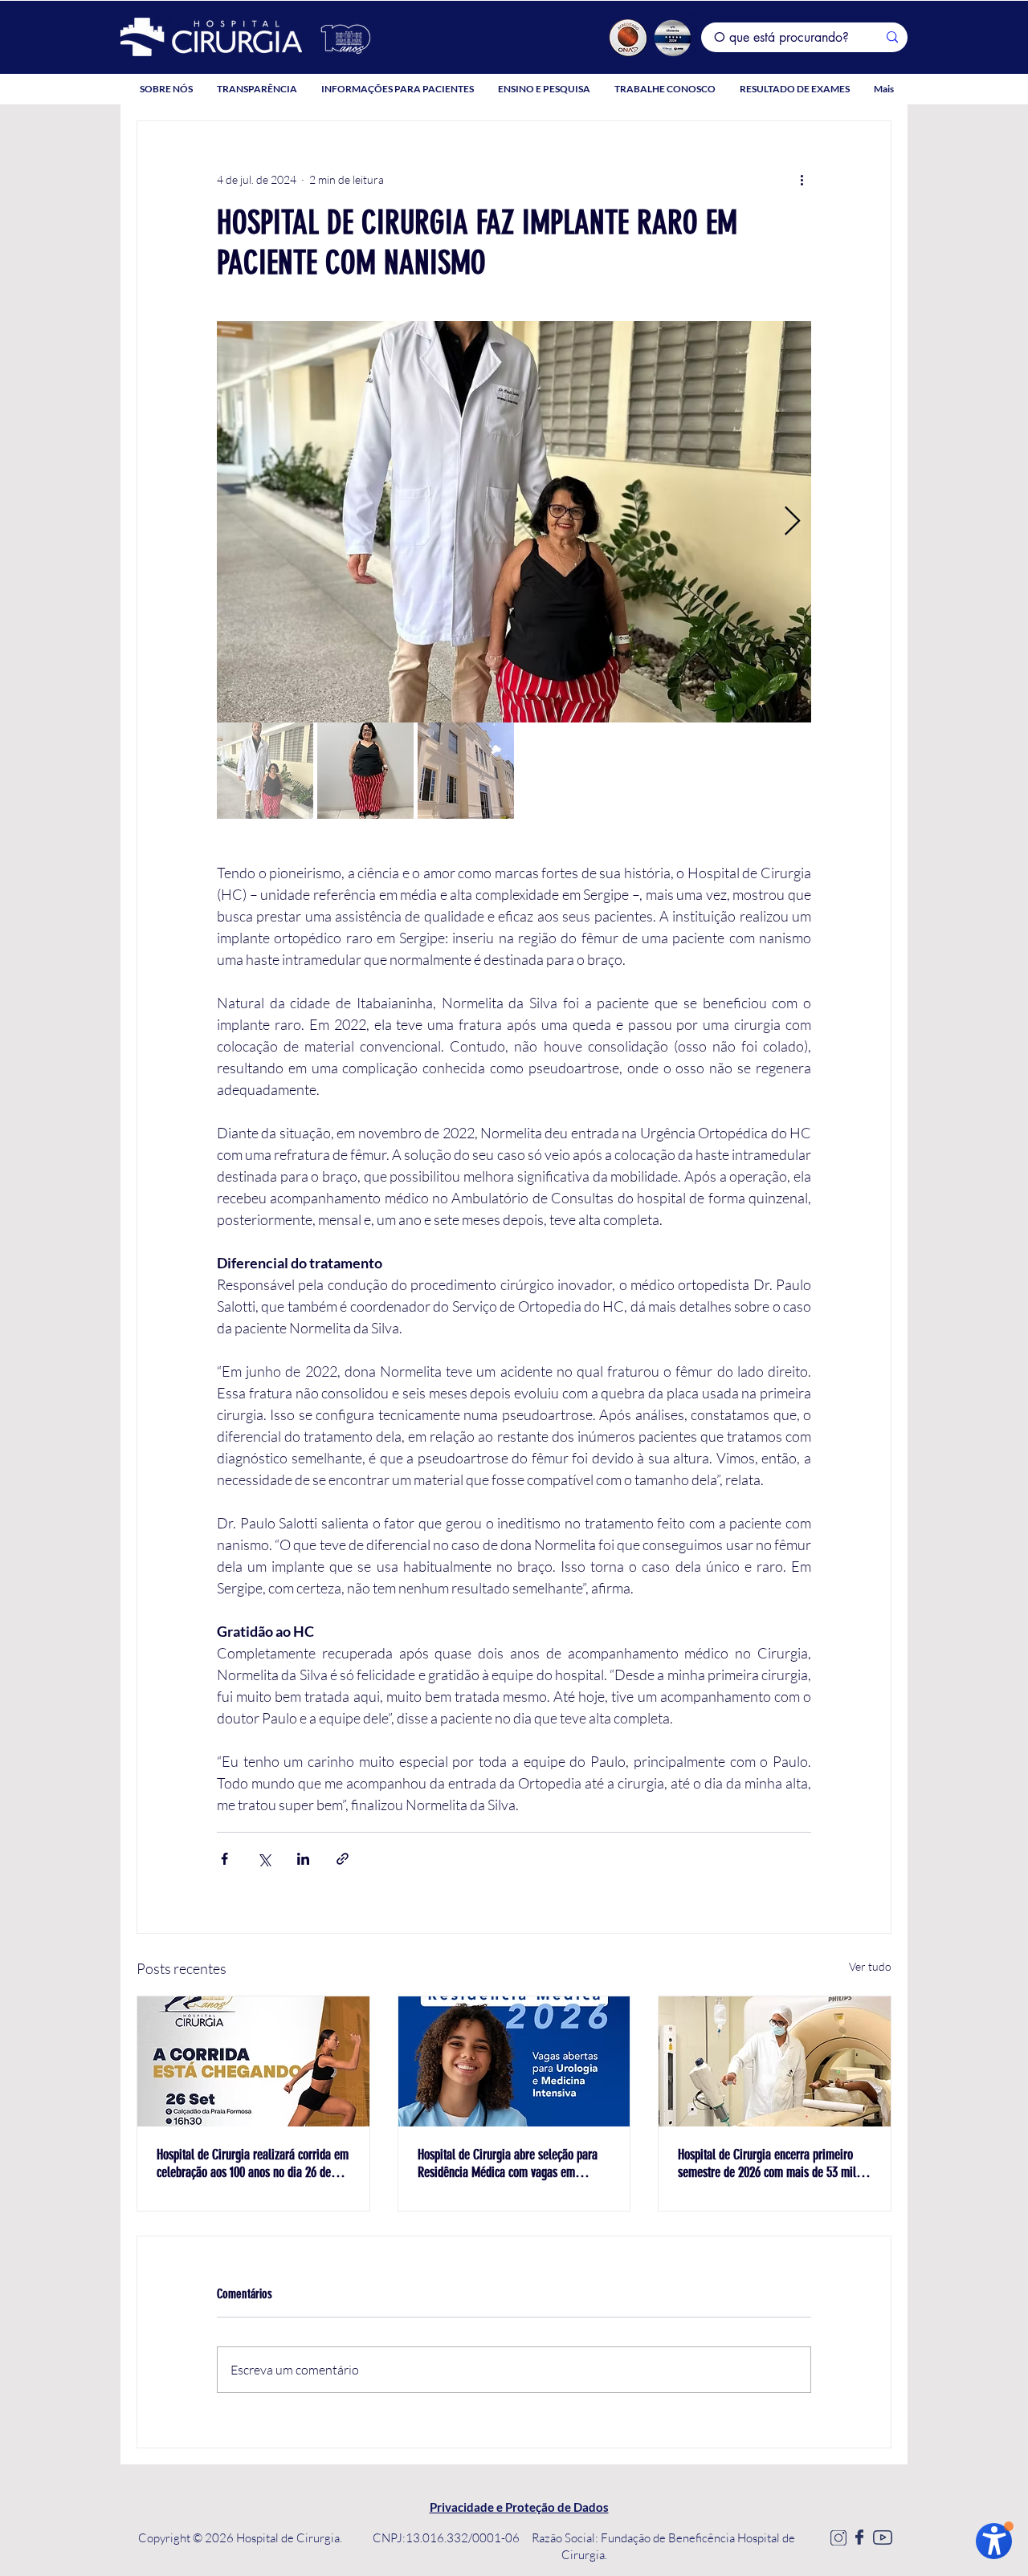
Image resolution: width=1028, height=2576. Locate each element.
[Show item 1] (265, 771)
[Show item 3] (466, 771)
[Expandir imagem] (514, 522)
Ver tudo (870, 1966)
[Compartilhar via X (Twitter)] (264, 1859)
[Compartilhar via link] (343, 1859)
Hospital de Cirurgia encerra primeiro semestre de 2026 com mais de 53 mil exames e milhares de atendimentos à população (767, 2163)
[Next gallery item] (792, 522)
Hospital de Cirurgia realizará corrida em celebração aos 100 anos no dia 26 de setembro (253, 2163)
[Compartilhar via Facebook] (224, 1859)
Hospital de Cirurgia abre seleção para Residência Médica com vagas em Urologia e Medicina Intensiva (508, 2163)
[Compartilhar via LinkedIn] (303, 1859)
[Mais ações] (802, 179)
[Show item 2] (365, 771)
